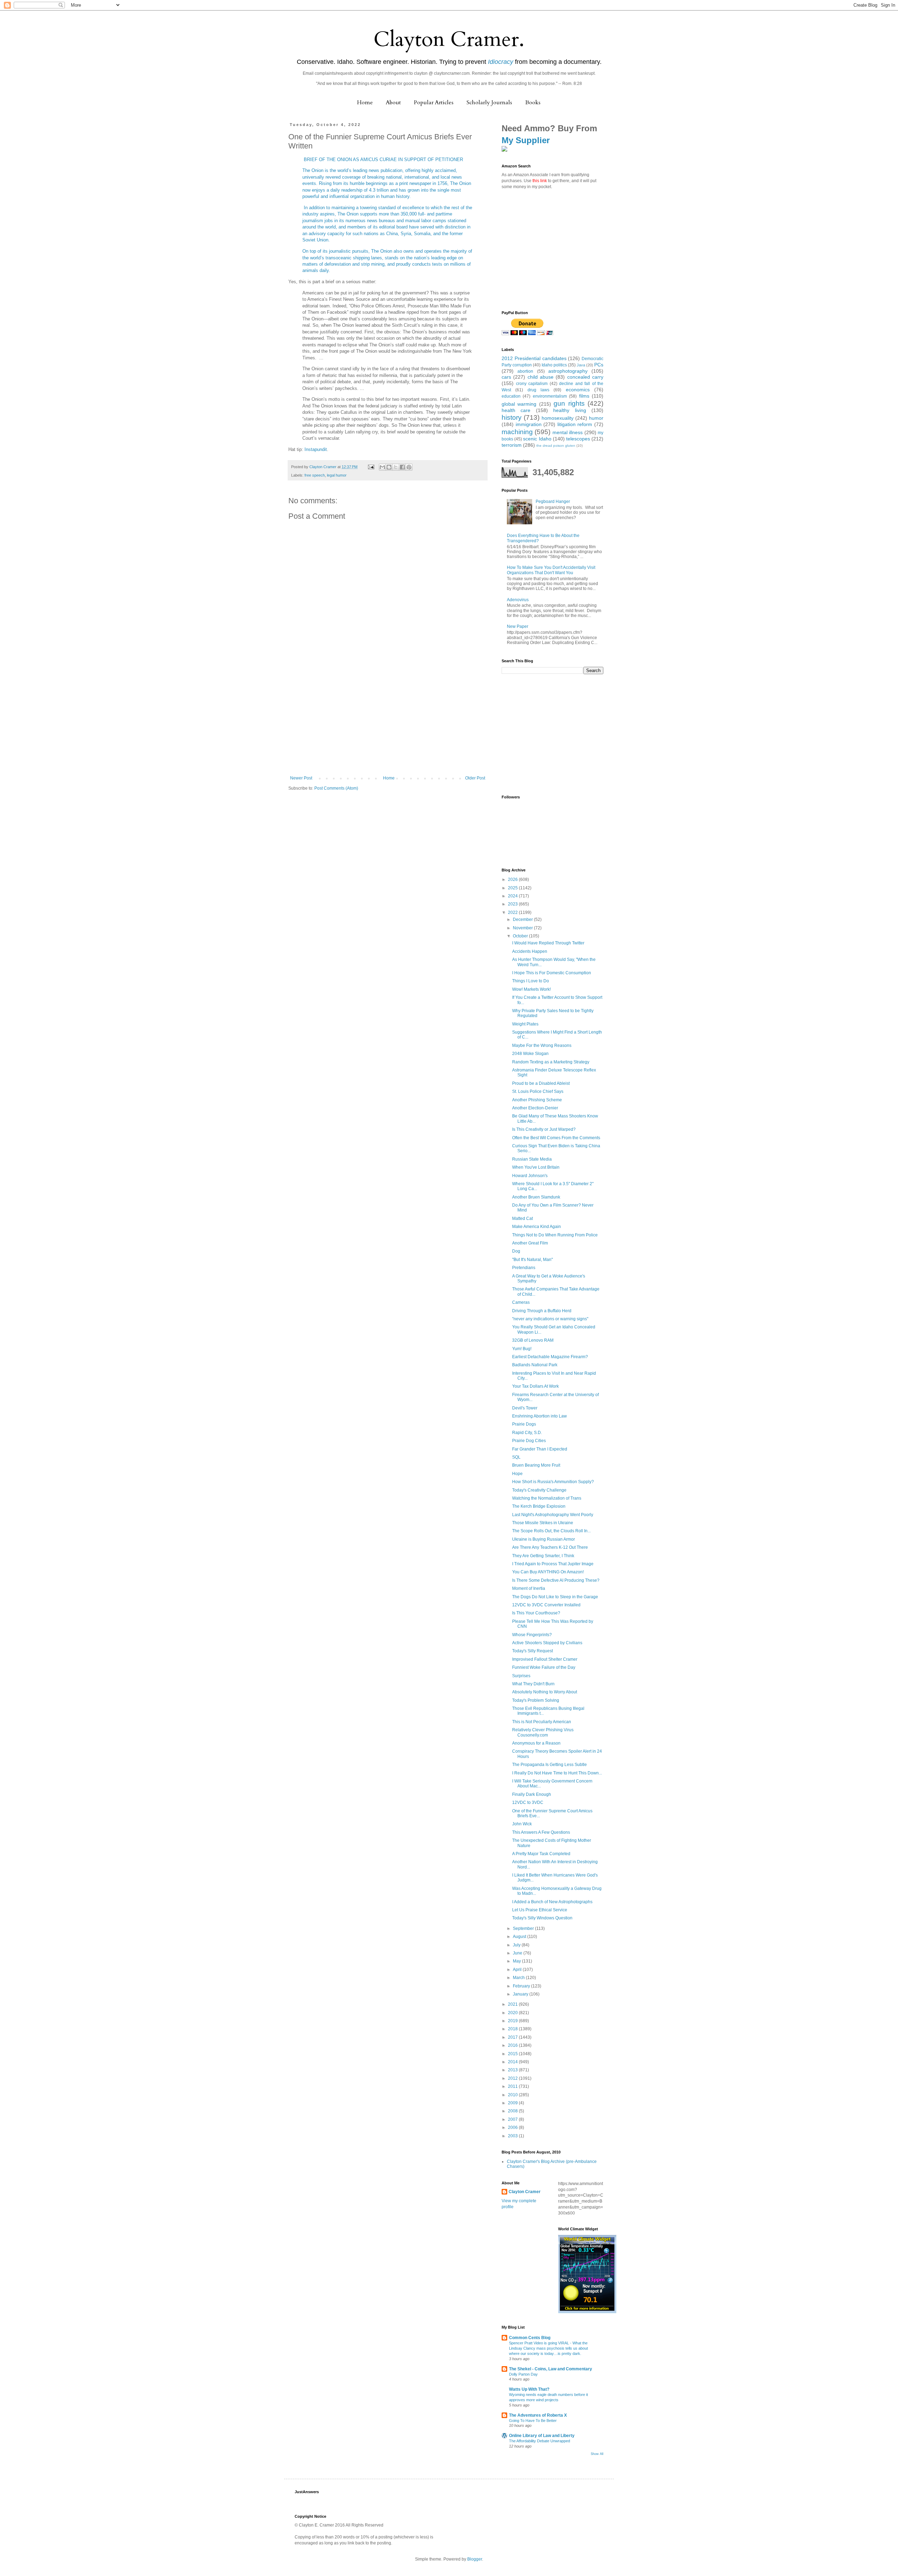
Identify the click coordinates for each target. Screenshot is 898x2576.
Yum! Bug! (522, 1349)
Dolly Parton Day (523, 2374)
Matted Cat (522, 1219)
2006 (513, 2127)
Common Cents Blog (530, 2338)
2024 (513, 896)
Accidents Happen (530, 951)
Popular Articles (434, 102)
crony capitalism (532, 384)
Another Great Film (530, 1243)
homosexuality (558, 418)
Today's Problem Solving (536, 1700)
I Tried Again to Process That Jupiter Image (553, 1564)
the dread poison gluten (556, 446)
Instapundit (316, 449)
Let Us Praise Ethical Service (540, 1910)
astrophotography (568, 371)
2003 (513, 2136)
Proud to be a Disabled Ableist (541, 1083)
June (518, 1953)
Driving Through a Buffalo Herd (542, 1311)
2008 (513, 2111)
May (517, 1961)
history (512, 417)
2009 (513, 2103)
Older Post (475, 778)
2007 (513, 2119)
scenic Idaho (537, 439)
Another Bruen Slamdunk (536, 1197)
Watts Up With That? (529, 2389)
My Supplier (526, 140)
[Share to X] (396, 467)
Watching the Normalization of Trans (547, 1498)
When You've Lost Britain (536, 1167)
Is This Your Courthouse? (536, 1613)
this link (540, 181)
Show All (597, 2454)
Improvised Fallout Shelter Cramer (545, 1659)
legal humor (337, 475)
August (520, 1937)
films (584, 396)
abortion (525, 371)
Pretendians (524, 1268)
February (522, 1986)
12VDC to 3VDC (528, 1802)
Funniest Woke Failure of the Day (544, 1667)
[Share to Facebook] (402, 467)
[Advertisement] (388, 723)
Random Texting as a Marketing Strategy (551, 1062)
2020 (513, 2013)
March (519, 1978)
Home (365, 102)
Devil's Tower (525, 1408)
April (518, 1970)
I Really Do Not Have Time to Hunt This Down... (557, 1773)
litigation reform (575, 424)
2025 (513, 888)
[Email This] (382, 467)
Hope (517, 1474)
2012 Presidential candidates (534, 358)
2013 (513, 2070)
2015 (513, 2054)
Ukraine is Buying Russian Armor (544, 1539)
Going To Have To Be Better (533, 2421)
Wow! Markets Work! (531, 989)
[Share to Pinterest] (409, 467)
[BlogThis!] (389, 467)
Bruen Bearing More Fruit (536, 1465)
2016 (513, 2045)
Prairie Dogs (524, 1424)
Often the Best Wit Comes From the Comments (556, 1138)
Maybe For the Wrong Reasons (542, 1045)
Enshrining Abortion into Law (540, 1416)
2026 (513, 879)
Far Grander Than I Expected (540, 1449)
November (523, 928)
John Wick (522, 1824)
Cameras (521, 1302)
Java (581, 365)
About (393, 102)
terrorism (512, 445)
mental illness (568, 432)
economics (578, 390)
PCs (599, 365)
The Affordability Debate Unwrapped (540, 2441)
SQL (516, 1457)
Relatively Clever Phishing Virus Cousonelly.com (543, 1732)
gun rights (569, 403)
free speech (315, 475)
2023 (513, 904)
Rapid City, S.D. (527, 1433)
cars (506, 377)
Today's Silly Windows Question (542, 1918)
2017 (513, 2037)
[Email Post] (371, 467)
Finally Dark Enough (532, 1794)
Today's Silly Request (532, 1651)
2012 (513, 2078)
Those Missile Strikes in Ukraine (543, 1523)
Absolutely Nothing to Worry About (545, 1692)
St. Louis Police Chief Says (538, 1091)
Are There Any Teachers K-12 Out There (550, 1547)
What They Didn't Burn (533, 1684)
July (517, 1945)
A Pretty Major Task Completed (541, 1854)
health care (516, 410)
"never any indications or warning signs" (550, 1319)
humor (596, 418)
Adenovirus (518, 600)
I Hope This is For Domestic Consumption (552, 973)
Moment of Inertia (529, 1588)
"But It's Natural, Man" (532, 1260)
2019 (513, 2021)
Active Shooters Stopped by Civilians (547, 1643)
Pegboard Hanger (553, 502)
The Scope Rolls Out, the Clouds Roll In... (551, 1531)
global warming (519, 404)
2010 (513, 2095)
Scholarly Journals (489, 102)
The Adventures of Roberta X (538, 2415)
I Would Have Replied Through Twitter (548, 943)
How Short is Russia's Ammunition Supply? (553, 1482)
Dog (516, 1251)
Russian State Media (532, 1159)
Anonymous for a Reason (536, 1743)
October (521, 936)
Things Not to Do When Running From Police (555, 1235)
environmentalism (550, 396)
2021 (513, 2004)
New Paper (518, 626)
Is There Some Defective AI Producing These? (556, 1580)
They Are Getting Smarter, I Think (543, 1556)
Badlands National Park (535, 1365)
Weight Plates (525, 1024)
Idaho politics (554, 365)
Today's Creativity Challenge (539, 1490)
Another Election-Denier (535, 1108)
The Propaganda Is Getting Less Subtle (549, 1765)
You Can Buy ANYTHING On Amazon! (548, 1572)
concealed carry (585, 377)
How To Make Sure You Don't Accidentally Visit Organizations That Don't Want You (551, 570)
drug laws (538, 390)
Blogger (475, 2559)
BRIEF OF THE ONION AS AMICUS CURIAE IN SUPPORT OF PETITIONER (383, 160)
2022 (513, 912)
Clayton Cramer (525, 2192)
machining (517, 432)
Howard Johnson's (530, 1176)
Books (533, 102)
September (524, 1928)
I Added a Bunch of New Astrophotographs (552, 1902)
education (511, 396)
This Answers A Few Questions (541, 1832)
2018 (513, 2029)
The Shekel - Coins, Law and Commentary (551, 2369)
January (521, 1994)
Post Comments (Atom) (336, 788)
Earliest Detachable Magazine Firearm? (550, 1357)
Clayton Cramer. (449, 39)
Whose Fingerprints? (532, 1635)
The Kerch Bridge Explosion (539, 1506)
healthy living (569, 410)
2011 (513, 2086)
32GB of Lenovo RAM (533, 1340)
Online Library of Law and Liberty (542, 2436)
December (523, 919)
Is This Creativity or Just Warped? (544, 1129)
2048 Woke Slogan (530, 1054)
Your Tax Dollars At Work (535, 1386)
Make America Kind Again (537, 1227)
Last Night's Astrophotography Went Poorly (553, 1515)
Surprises (521, 1676)
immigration (529, 424)
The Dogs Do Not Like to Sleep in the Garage (555, 1597)
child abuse (541, 377)
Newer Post (301, 778)
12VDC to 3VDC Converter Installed (546, 1605)
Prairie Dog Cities (529, 1441)
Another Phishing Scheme (537, 1100)
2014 (513, 2062)
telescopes (578, 439)
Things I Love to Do (531, 981)
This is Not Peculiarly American (542, 1722)
